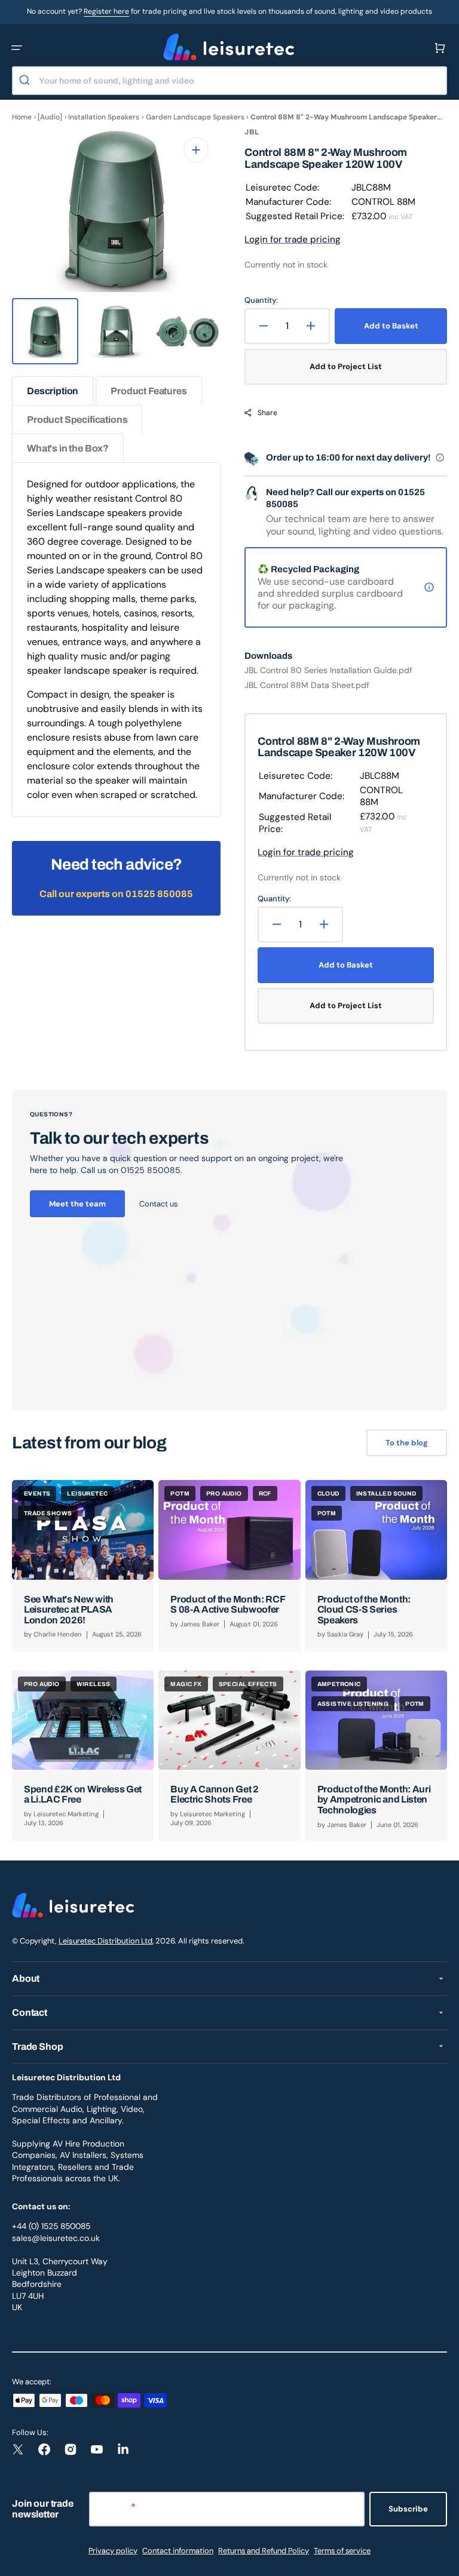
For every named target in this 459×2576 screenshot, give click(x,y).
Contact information (178, 2551)
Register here (106, 11)
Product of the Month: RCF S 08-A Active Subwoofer (228, 1605)
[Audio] (50, 117)
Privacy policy (113, 2551)
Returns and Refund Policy (264, 2551)
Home (22, 117)
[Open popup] (440, 458)
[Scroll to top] (443, 2560)
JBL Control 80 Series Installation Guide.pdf (328, 670)
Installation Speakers (104, 117)
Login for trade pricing (293, 240)
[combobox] (229, 81)
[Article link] (83, 1565)
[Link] (229, 1250)
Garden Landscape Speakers (195, 117)
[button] (17, 48)
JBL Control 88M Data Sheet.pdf (307, 685)
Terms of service (342, 2551)
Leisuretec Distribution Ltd (105, 1941)
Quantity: (261, 300)
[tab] (53, 391)
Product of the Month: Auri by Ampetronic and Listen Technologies (374, 1800)
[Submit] (26, 81)
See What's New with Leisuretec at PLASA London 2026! (69, 1610)
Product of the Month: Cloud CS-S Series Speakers (364, 1610)
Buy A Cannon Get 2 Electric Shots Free (214, 1794)
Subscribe (408, 2509)
